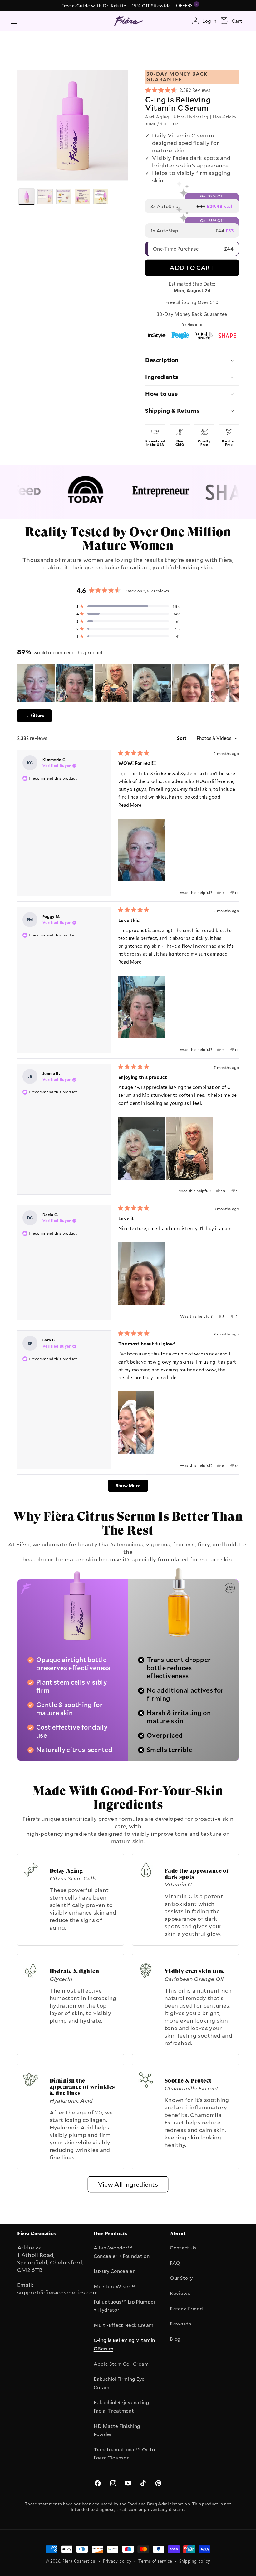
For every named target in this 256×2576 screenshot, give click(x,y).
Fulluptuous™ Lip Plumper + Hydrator (125, 2306)
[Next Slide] (234, 683)
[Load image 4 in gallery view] (82, 197)
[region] (128, 683)
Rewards (180, 2324)
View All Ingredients (128, 2184)
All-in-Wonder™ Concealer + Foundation (122, 2252)
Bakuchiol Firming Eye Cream (119, 2383)
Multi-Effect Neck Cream (124, 2325)
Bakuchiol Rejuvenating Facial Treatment (121, 2406)
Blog (175, 2339)
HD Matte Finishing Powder (117, 2430)
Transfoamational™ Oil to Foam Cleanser (124, 2454)
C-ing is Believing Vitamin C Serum (124, 2344)
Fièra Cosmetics (79, 2561)
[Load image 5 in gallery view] (101, 197)
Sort (182, 738)
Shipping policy (195, 2561)
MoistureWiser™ (115, 2286)
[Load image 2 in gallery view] (45, 197)
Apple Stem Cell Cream (121, 2364)
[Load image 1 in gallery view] (27, 197)
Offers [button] (185, 5)
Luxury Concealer (114, 2271)
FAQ (175, 2263)
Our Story (181, 2278)
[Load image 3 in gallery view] (64, 197)
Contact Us (183, 2248)
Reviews (180, 2293)
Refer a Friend (186, 2309)
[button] (14, 21)
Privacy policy (117, 2561)
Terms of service (155, 2561)
